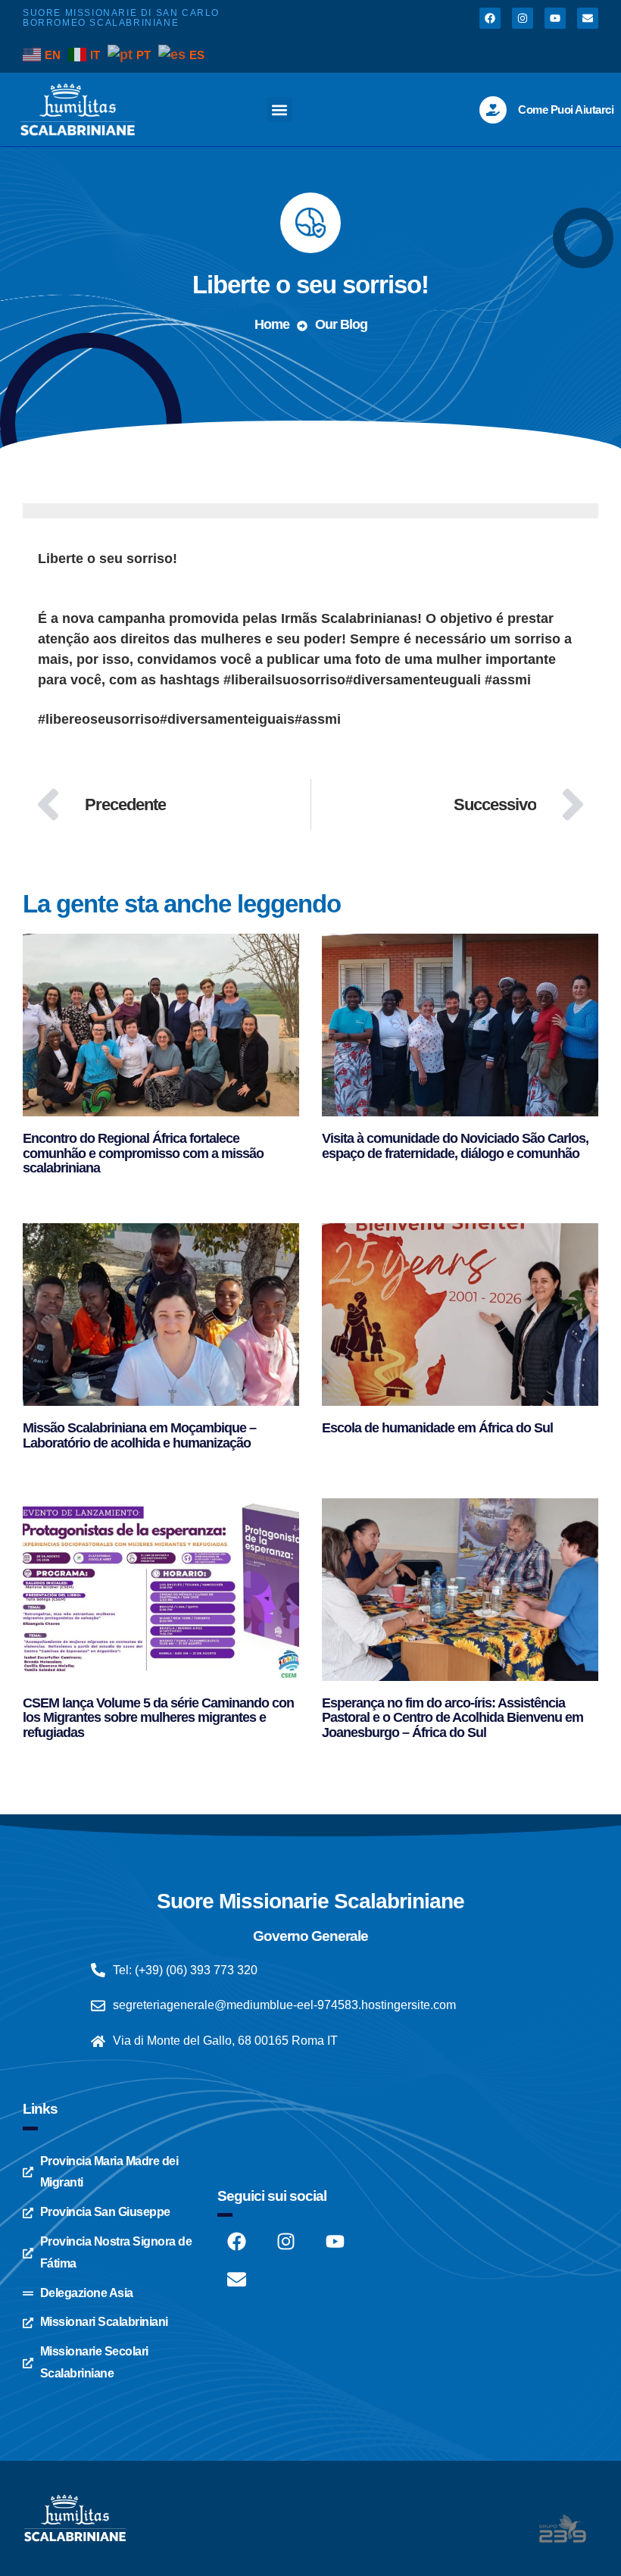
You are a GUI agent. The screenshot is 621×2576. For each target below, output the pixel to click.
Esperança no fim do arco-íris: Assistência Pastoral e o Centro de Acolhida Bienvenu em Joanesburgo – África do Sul (452, 1718)
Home (272, 324)
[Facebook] (490, 18)
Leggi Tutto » (55, 1186)
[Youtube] (555, 18)
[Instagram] (523, 18)
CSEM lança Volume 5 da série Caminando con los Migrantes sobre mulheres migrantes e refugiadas (158, 1718)
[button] (280, 110)
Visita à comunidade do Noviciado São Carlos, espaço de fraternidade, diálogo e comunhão (455, 1146)
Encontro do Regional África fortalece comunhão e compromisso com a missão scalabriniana (143, 1153)
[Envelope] (588, 18)
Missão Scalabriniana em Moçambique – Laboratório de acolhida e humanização (139, 1435)
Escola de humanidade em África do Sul (437, 1428)
